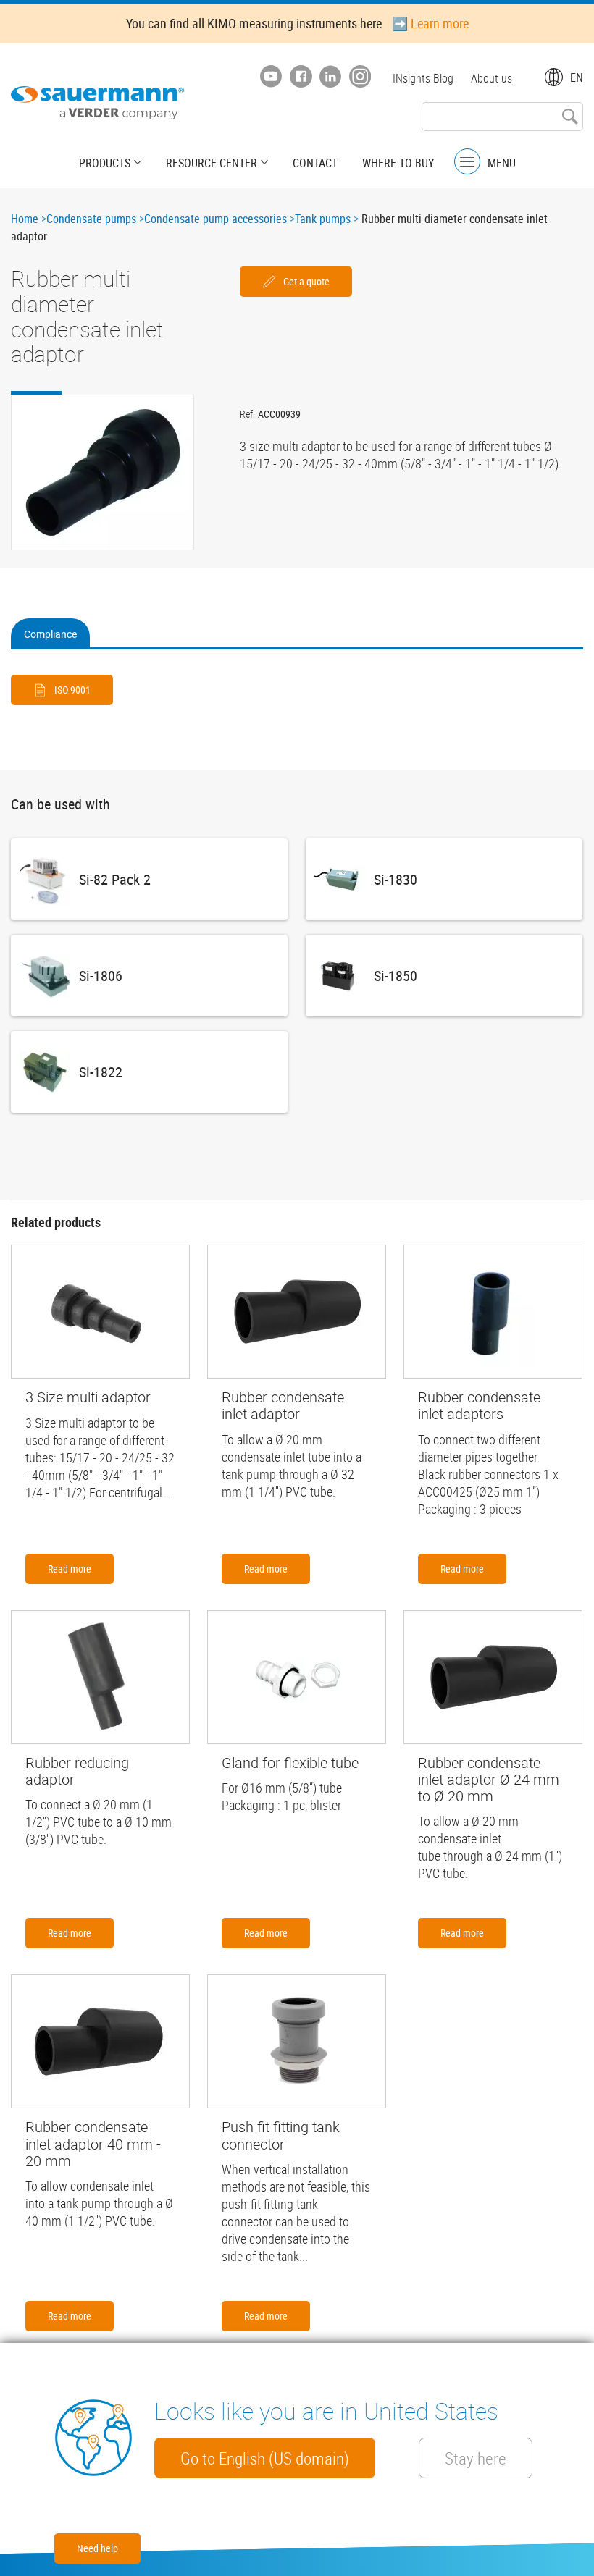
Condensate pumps (91, 219)
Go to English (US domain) (265, 2458)
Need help (97, 2548)
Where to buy (398, 163)
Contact (315, 163)
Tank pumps (323, 219)
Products (105, 163)
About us (491, 78)
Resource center (212, 163)
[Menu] (467, 162)
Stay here (476, 2458)
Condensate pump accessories (216, 219)
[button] (103, 472)
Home (25, 219)
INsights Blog (423, 78)
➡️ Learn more (430, 23)
